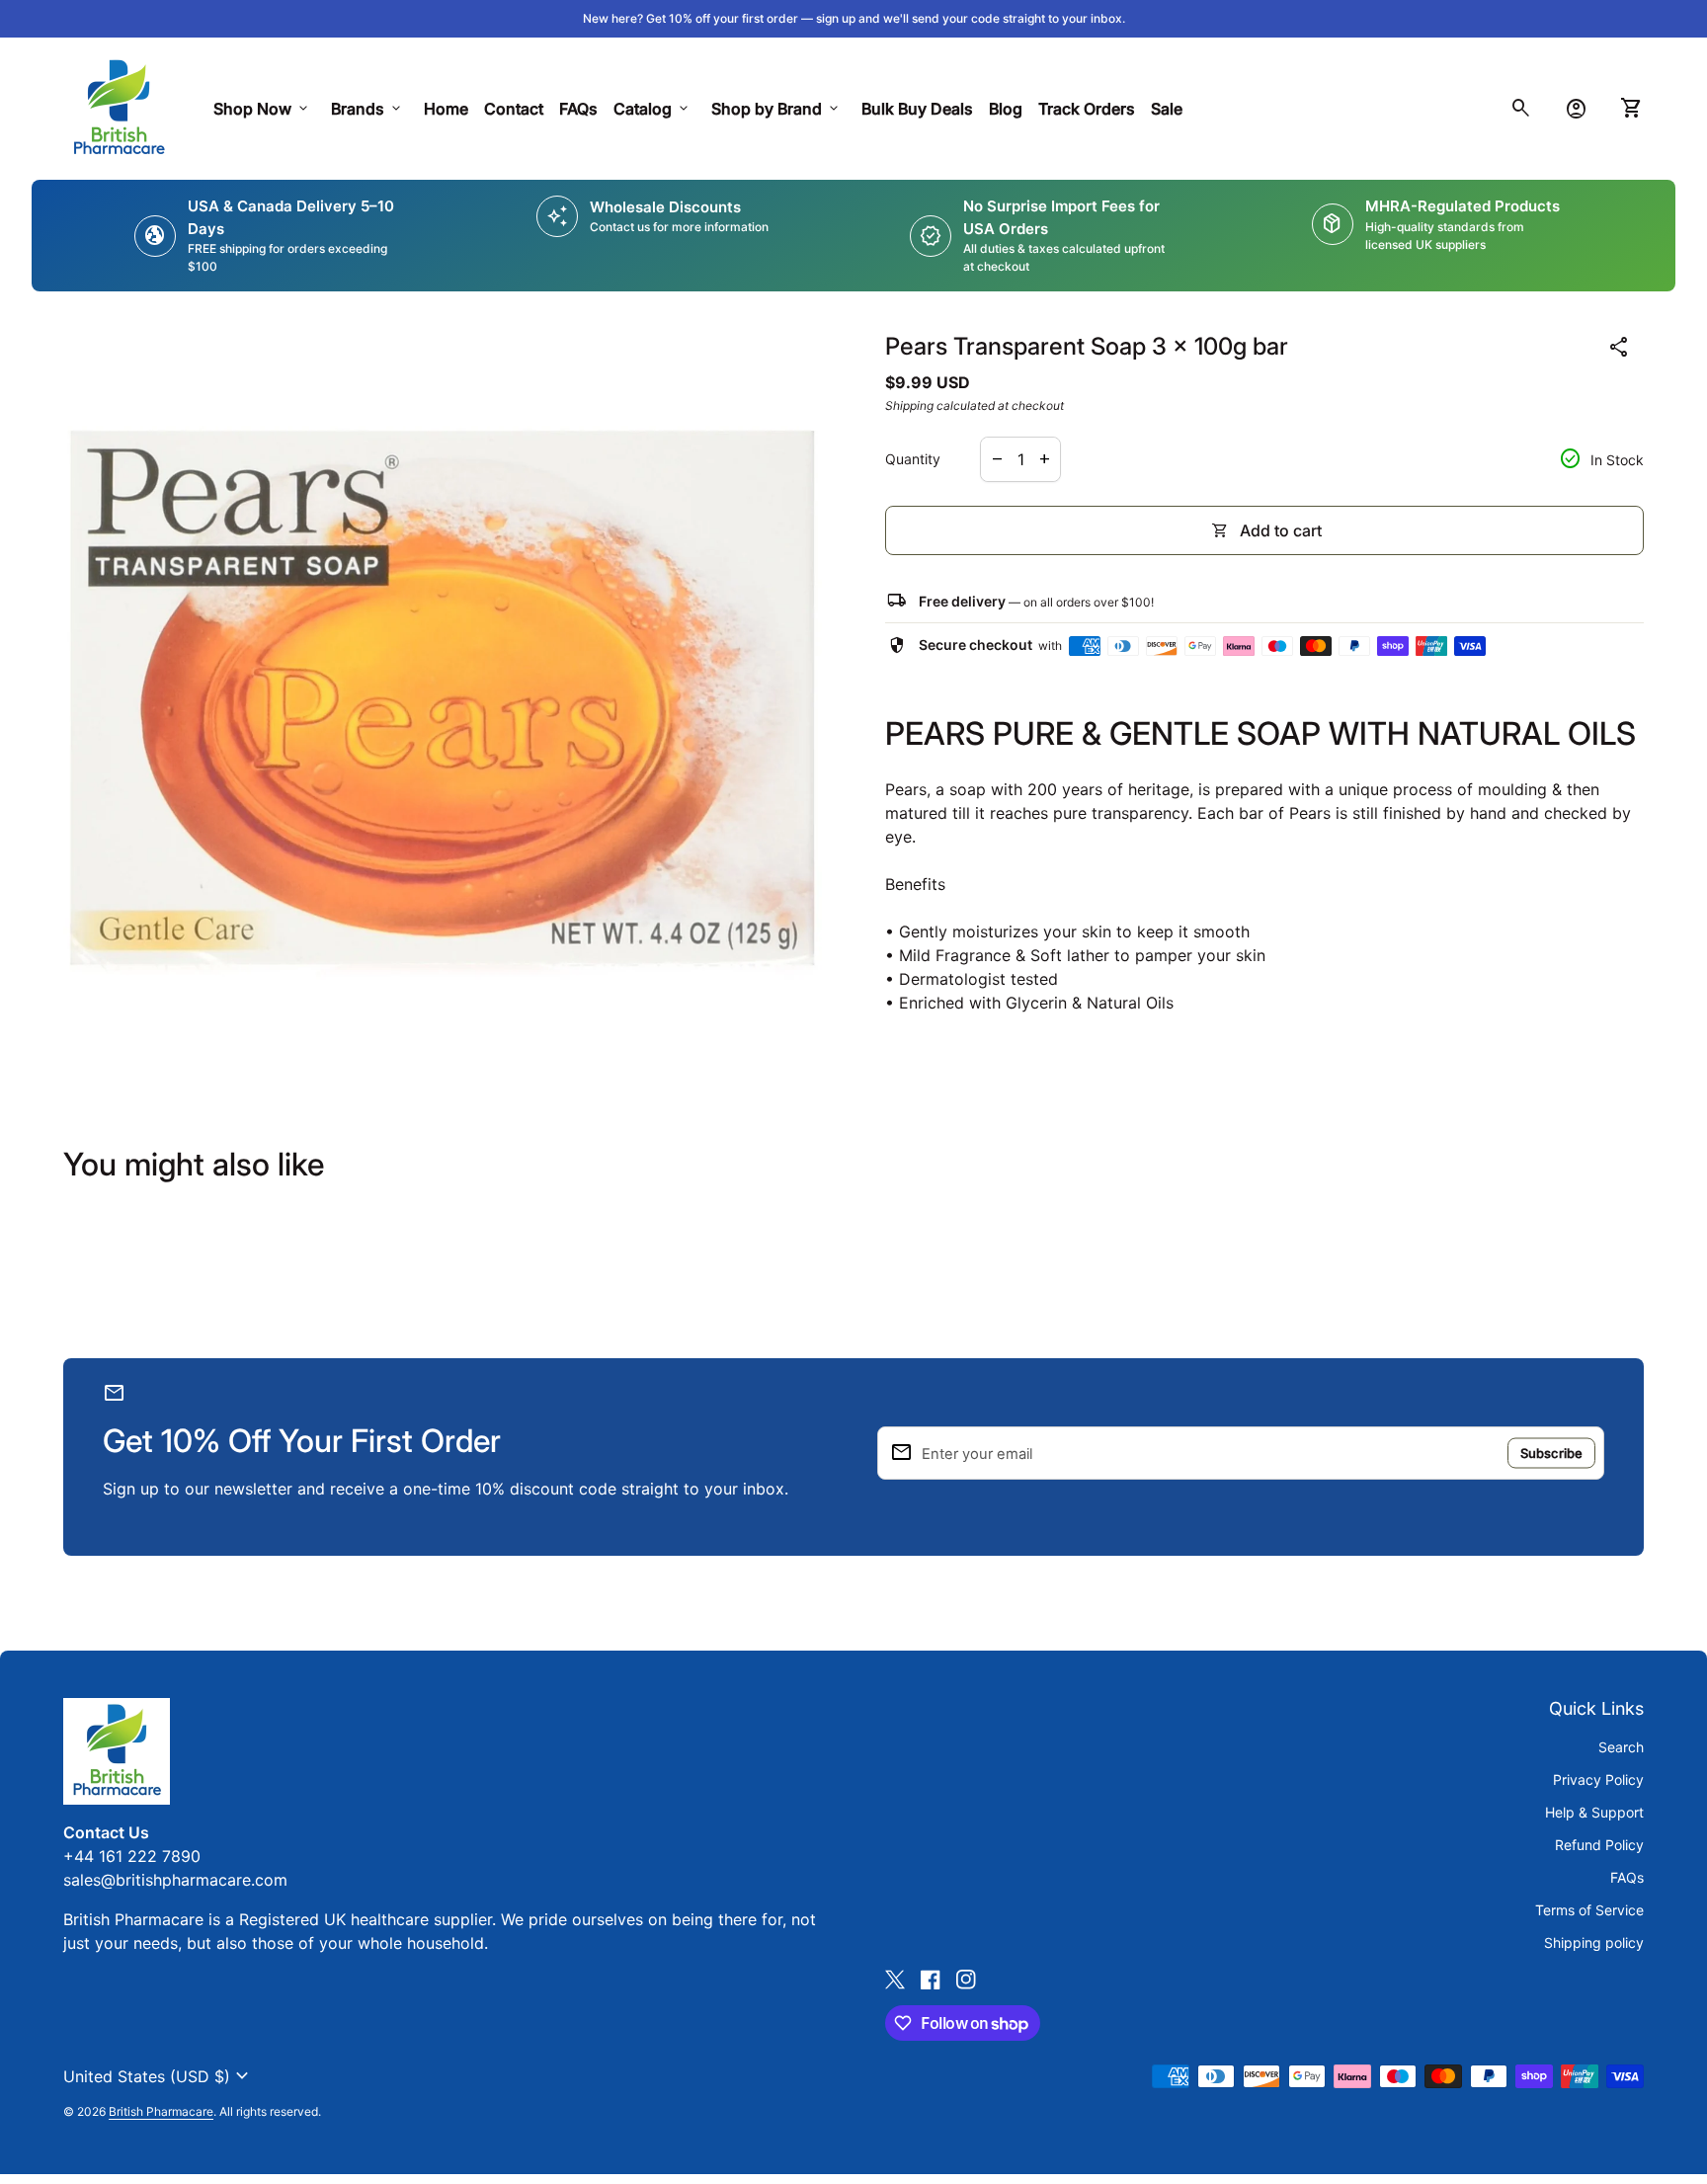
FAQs (578, 109)
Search (1621, 1747)
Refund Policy (1599, 1845)
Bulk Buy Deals (917, 109)
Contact (514, 109)
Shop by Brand (776, 109)
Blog (1006, 109)
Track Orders (1091, 108)
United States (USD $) (159, 2076)
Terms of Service (1589, 1910)
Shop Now (262, 109)
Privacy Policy (1598, 1780)
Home (446, 109)
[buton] (159, 2076)
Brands (367, 109)
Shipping (909, 405)
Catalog (652, 109)
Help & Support (1594, 1812)
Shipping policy (1594, 1942)
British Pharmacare (161, 2111)
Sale (1167, 109)
